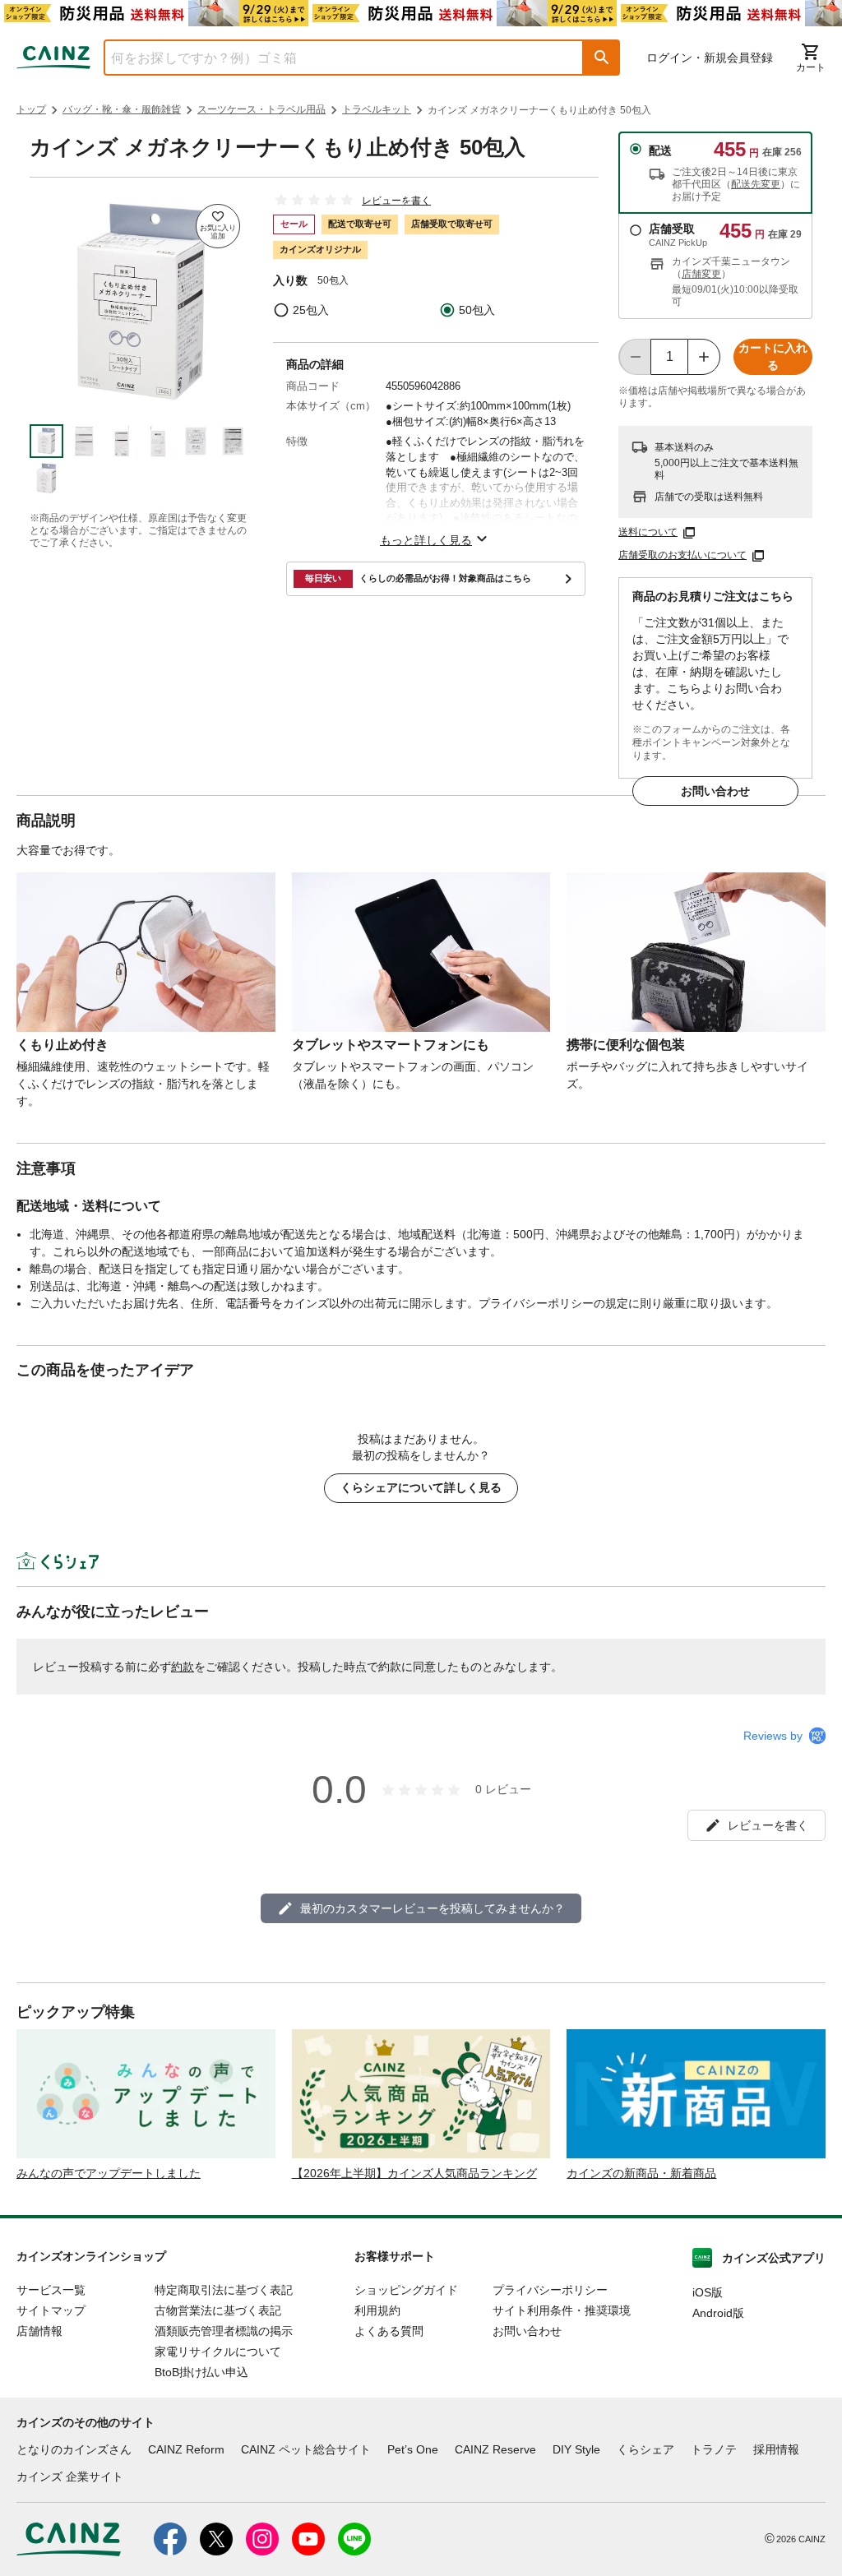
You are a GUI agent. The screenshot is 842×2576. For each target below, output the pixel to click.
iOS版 (708, 2292)
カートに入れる (773, 356)
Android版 (718, 2313)
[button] (602, 58)
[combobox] (331, 58)
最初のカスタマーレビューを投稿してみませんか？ (433, 1908)
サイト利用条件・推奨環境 (562, 2310)
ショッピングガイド (406, 2290)
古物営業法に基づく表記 (218, 2310)
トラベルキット (377, 109)
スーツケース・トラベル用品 (261, 109)
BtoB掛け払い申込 (201, 2372)
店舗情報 (39, 2331)
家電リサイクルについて (218, 2352)
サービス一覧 (51, 2290)
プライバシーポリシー (550, 2290)
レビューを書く (396, 201)
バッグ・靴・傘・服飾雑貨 (122, 109)
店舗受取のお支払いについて (682, 555)
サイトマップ (51, 2310)
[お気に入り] (218, 226)
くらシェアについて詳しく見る (421, 1487)
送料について (648, 532)
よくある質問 (389, 2331)
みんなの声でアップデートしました (109, 2173)
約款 (183, 1667)
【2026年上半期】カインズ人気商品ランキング (414, 2173)
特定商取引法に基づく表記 (224, 2290)
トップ (31, 109)
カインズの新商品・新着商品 (641, 2173)
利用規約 (377, 2310)
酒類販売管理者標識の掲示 (224, 2331)
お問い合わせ (715, 791)
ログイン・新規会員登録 (710, 58)
